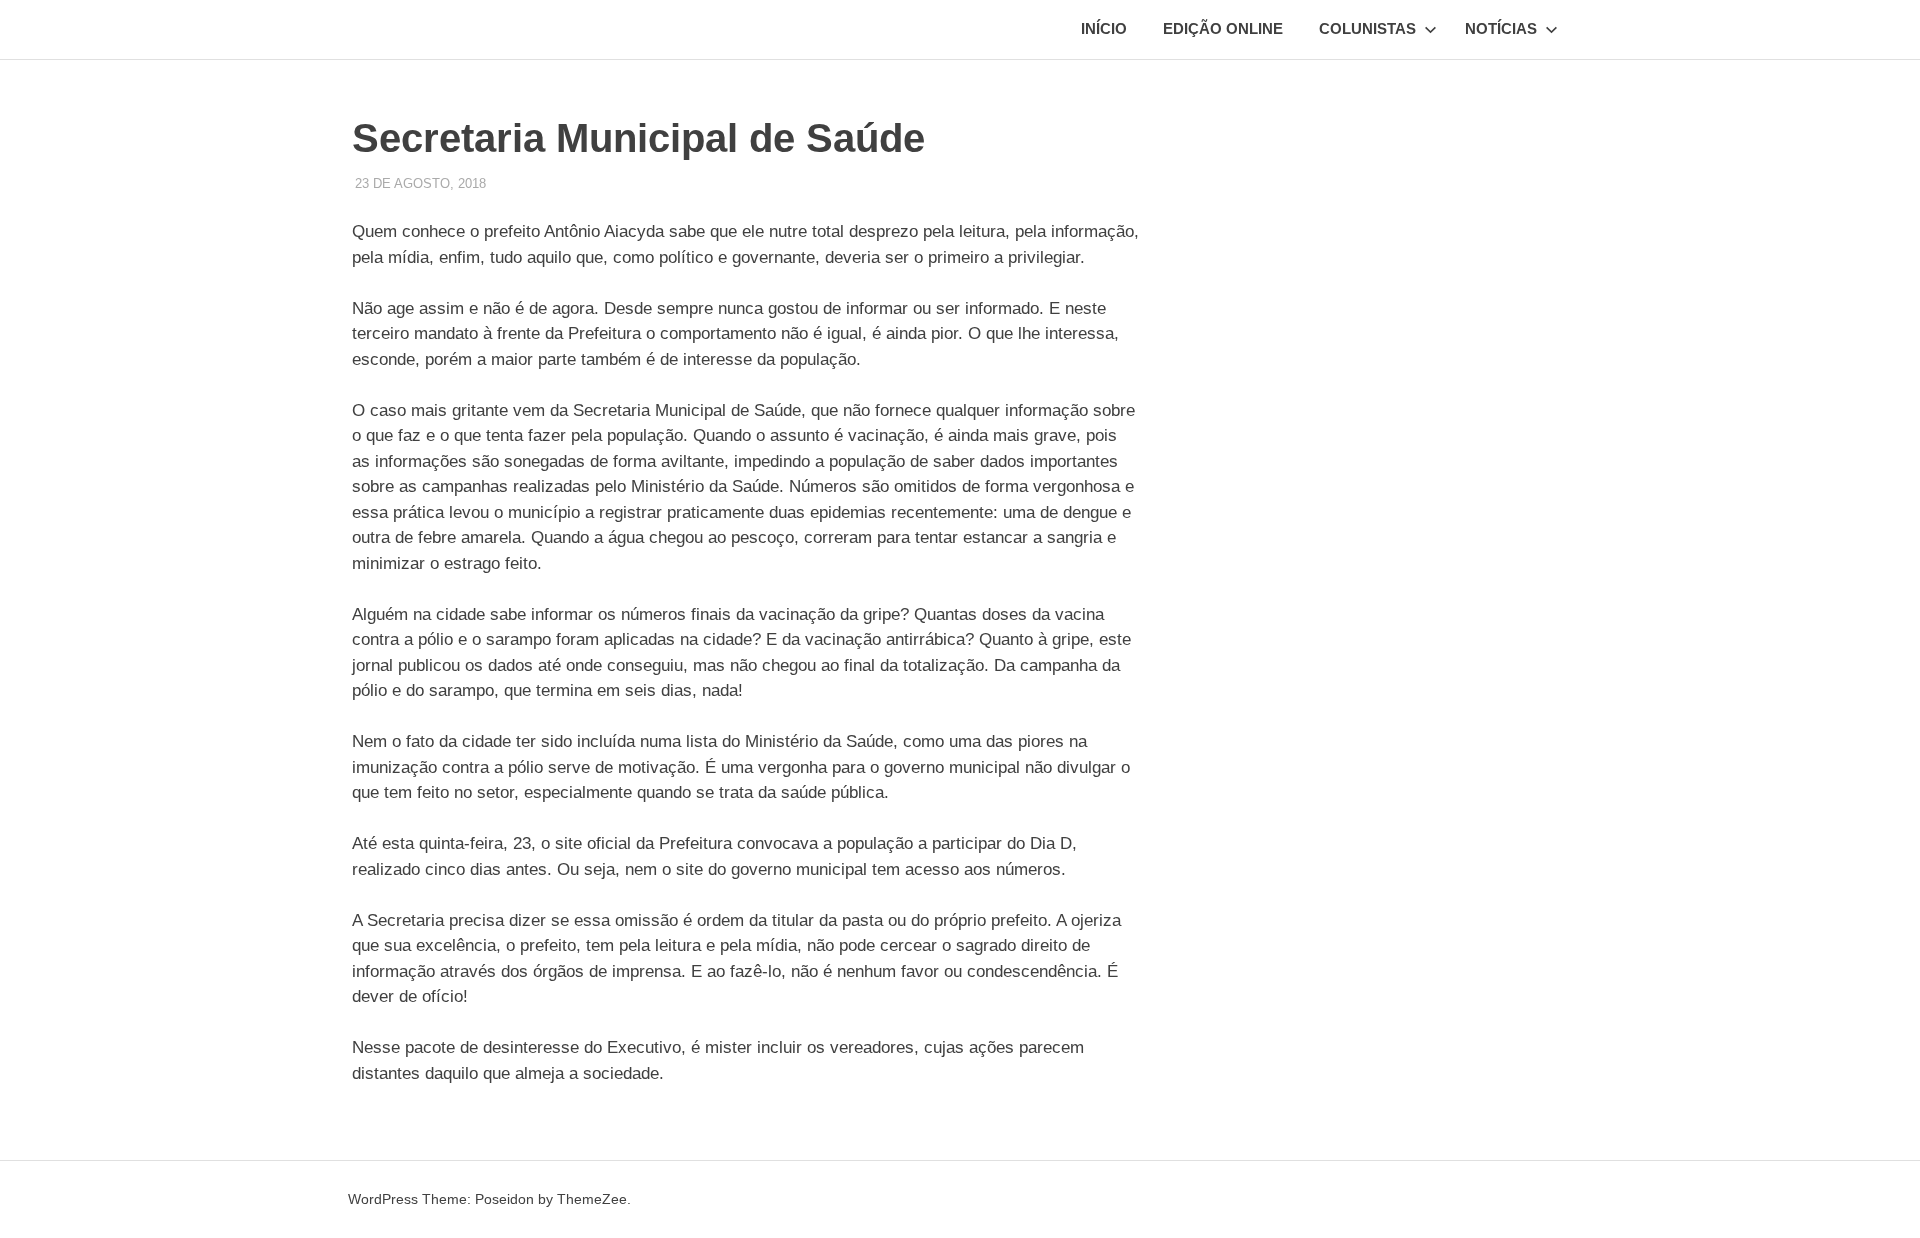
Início (1104, 28)
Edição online (1223, 28)
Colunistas (1367, 28)
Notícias (1501, 28)
